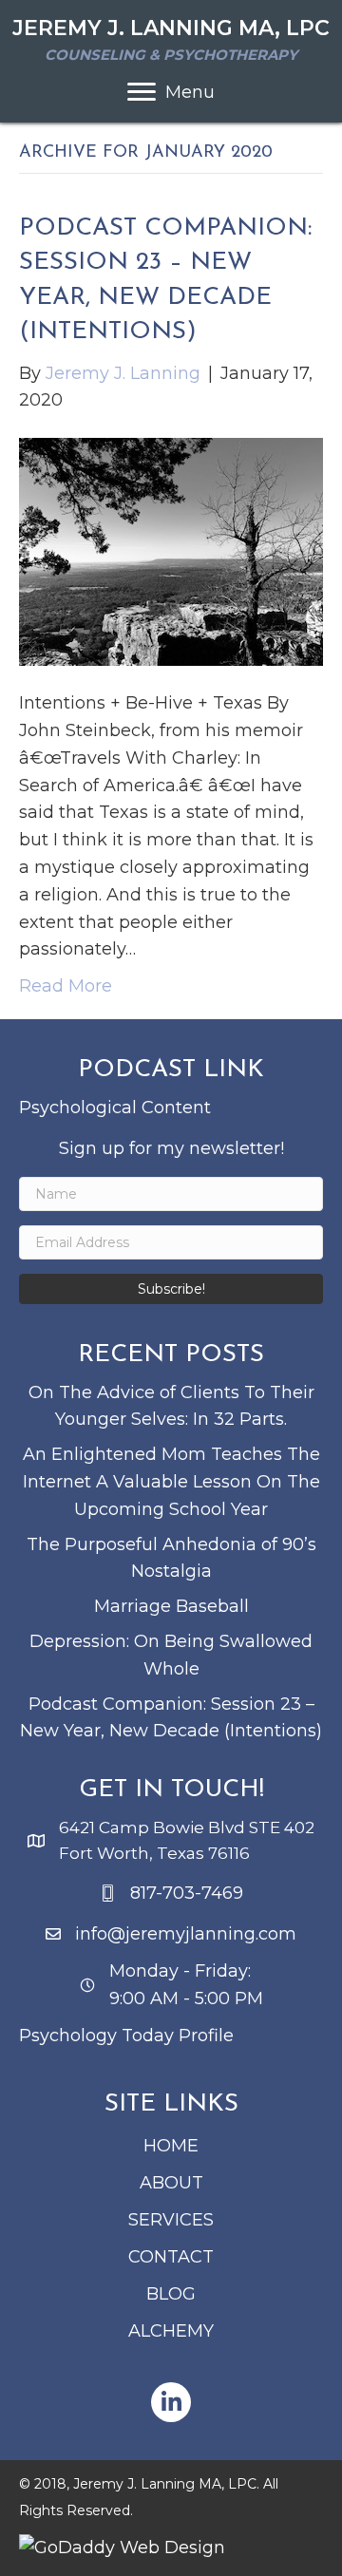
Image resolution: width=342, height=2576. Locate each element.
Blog (171, 2294)
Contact (171, 2257)
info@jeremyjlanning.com (186, 1934)
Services (171, 2220)
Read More (66, 986)
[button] (171, 1289)
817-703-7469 (187, 1893)
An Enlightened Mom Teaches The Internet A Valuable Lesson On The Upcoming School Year (171, 1482)
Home (171, 2146)
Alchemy (171, 2331)
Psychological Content (115, 1108)
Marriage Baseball (171, 1606)
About (171, 2183)
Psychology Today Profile (126, 2036)
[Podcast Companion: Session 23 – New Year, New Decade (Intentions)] (171, 551)
